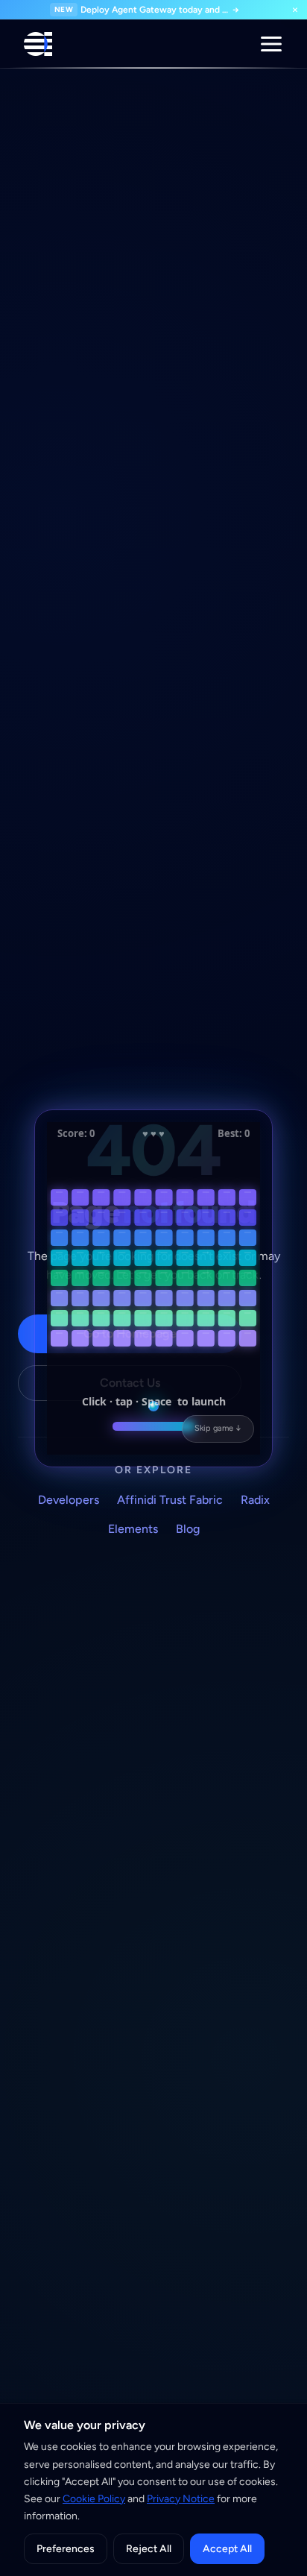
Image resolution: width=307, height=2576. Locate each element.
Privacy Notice (181, 2499)
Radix (255, 1500)
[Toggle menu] (271, 44)
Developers (69, 1500)
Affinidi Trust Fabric (170, 1500)
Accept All (227, 2549)
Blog (188, 1529)
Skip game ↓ (218, 1428)
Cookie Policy (94, 2499)
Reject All (149, 2549)
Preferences (66, 2549)
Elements (133, 1529)
